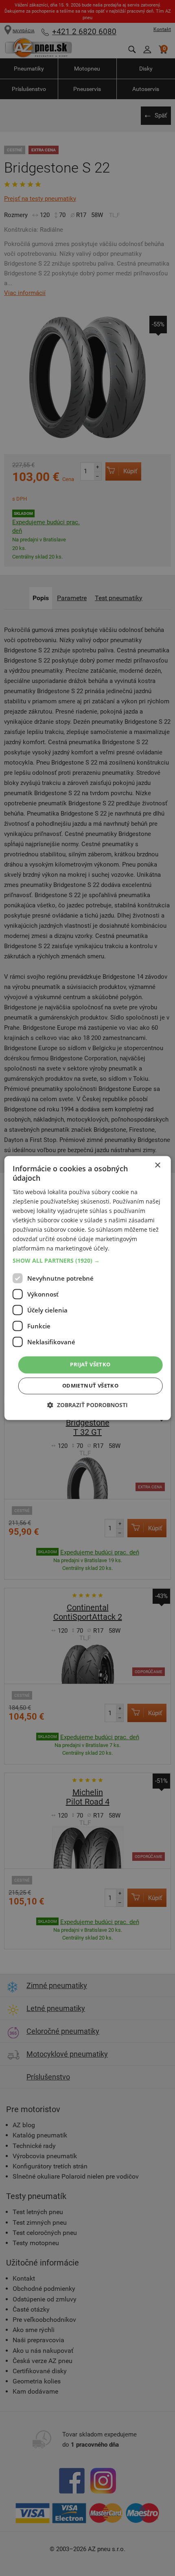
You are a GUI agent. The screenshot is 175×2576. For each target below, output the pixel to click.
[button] (88, 1261)
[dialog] (88, 1288)
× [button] (157, 1165)
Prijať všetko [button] (90, 1365)
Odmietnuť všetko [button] (90, 1386)
